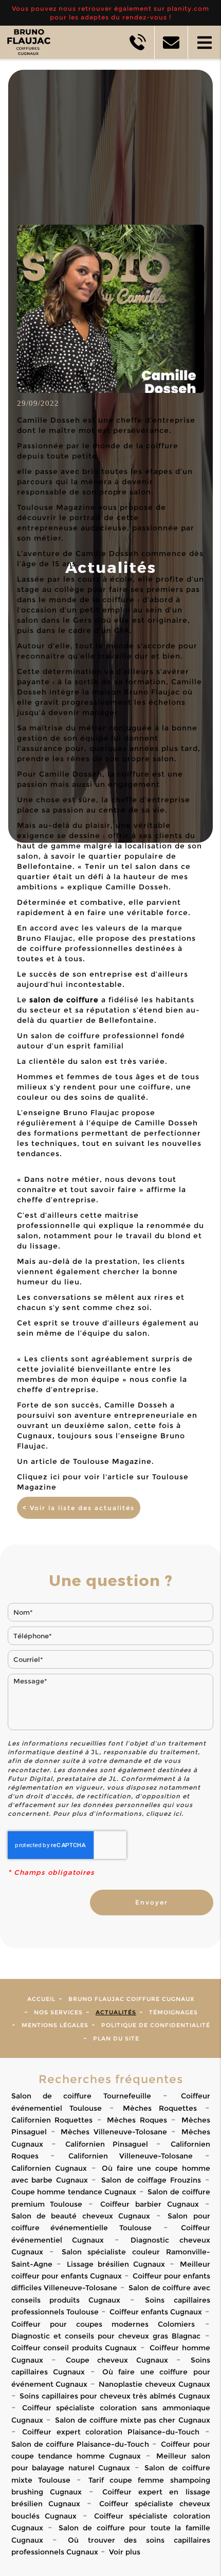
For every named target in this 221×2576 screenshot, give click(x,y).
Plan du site (116, 2038)
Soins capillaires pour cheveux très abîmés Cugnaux (115, 2396)
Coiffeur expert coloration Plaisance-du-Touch (111, 2432)
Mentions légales (55, 2025)
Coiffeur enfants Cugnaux (156, 2312)
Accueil (41, 1999)
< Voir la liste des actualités (79, 1508)
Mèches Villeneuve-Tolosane (114, 2132)
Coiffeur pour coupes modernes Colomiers (103, 2324)
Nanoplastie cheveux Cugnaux (154, 2384)
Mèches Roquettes (160, 2108)
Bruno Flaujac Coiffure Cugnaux (131, 1999)
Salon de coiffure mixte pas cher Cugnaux (133, 2420)
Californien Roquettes (52, 2120)
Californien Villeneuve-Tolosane (131, 2156)
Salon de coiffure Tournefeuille (81, 2096)
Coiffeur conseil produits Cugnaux (74, 2348)
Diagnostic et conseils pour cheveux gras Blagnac (106, 2336)
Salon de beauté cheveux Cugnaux (81, 2216)
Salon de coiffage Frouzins (151, 2180)
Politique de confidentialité (156, 2025)
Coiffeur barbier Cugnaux (150, 2204)
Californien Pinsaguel (107, 2144)
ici (177, 1814)
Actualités (116, 2012)
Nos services (58, 2012)
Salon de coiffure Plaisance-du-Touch (80, 2444)
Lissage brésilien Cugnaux (116, 2264)
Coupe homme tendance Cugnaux (74, 2192)
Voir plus (125, 2552)
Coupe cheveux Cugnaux (117, 2360)
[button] (204, 42)
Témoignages (173, 2012)
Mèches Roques (137, 2120)
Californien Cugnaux (49, 2168)
